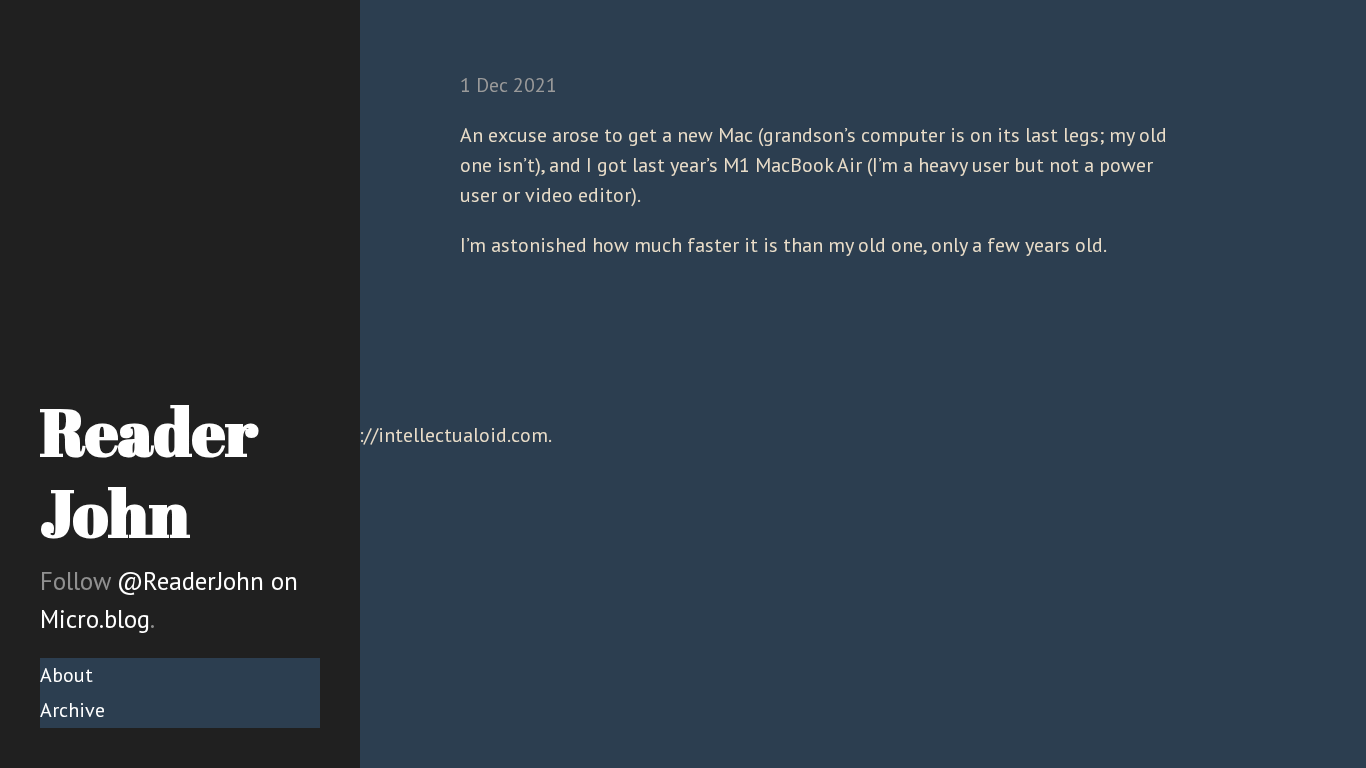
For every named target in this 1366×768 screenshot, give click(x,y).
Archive (72, 710)
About (66, 675)
